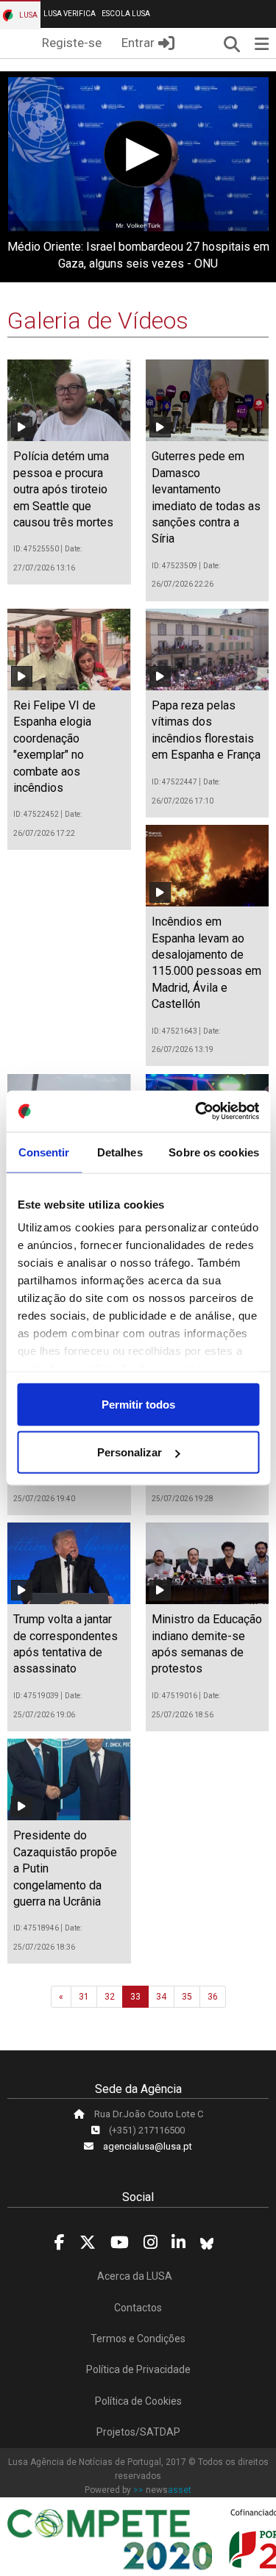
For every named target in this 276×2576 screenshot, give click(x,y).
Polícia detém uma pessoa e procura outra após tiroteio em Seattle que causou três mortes (63, 489)
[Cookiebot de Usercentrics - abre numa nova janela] (197, 1112)
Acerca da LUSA (135, 2276)
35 (187, 1997)
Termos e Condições (138, 2339)
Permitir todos (138, 1404)
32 (110, 1997)
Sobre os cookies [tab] (214, 1152)
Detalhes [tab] (120, 1152)
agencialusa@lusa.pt (148, 2146)
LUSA (28, 15)
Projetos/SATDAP (138, 2432)
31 (84, 1997)
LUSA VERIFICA (70, 14)
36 (213, 1997)
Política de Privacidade (138, 2369)
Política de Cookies (138, 2401)
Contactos (138, 2308)
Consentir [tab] (44, 1152)
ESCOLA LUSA (126, 14)
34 (161, 1997)
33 (135, 1997)
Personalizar (130, 1452)
